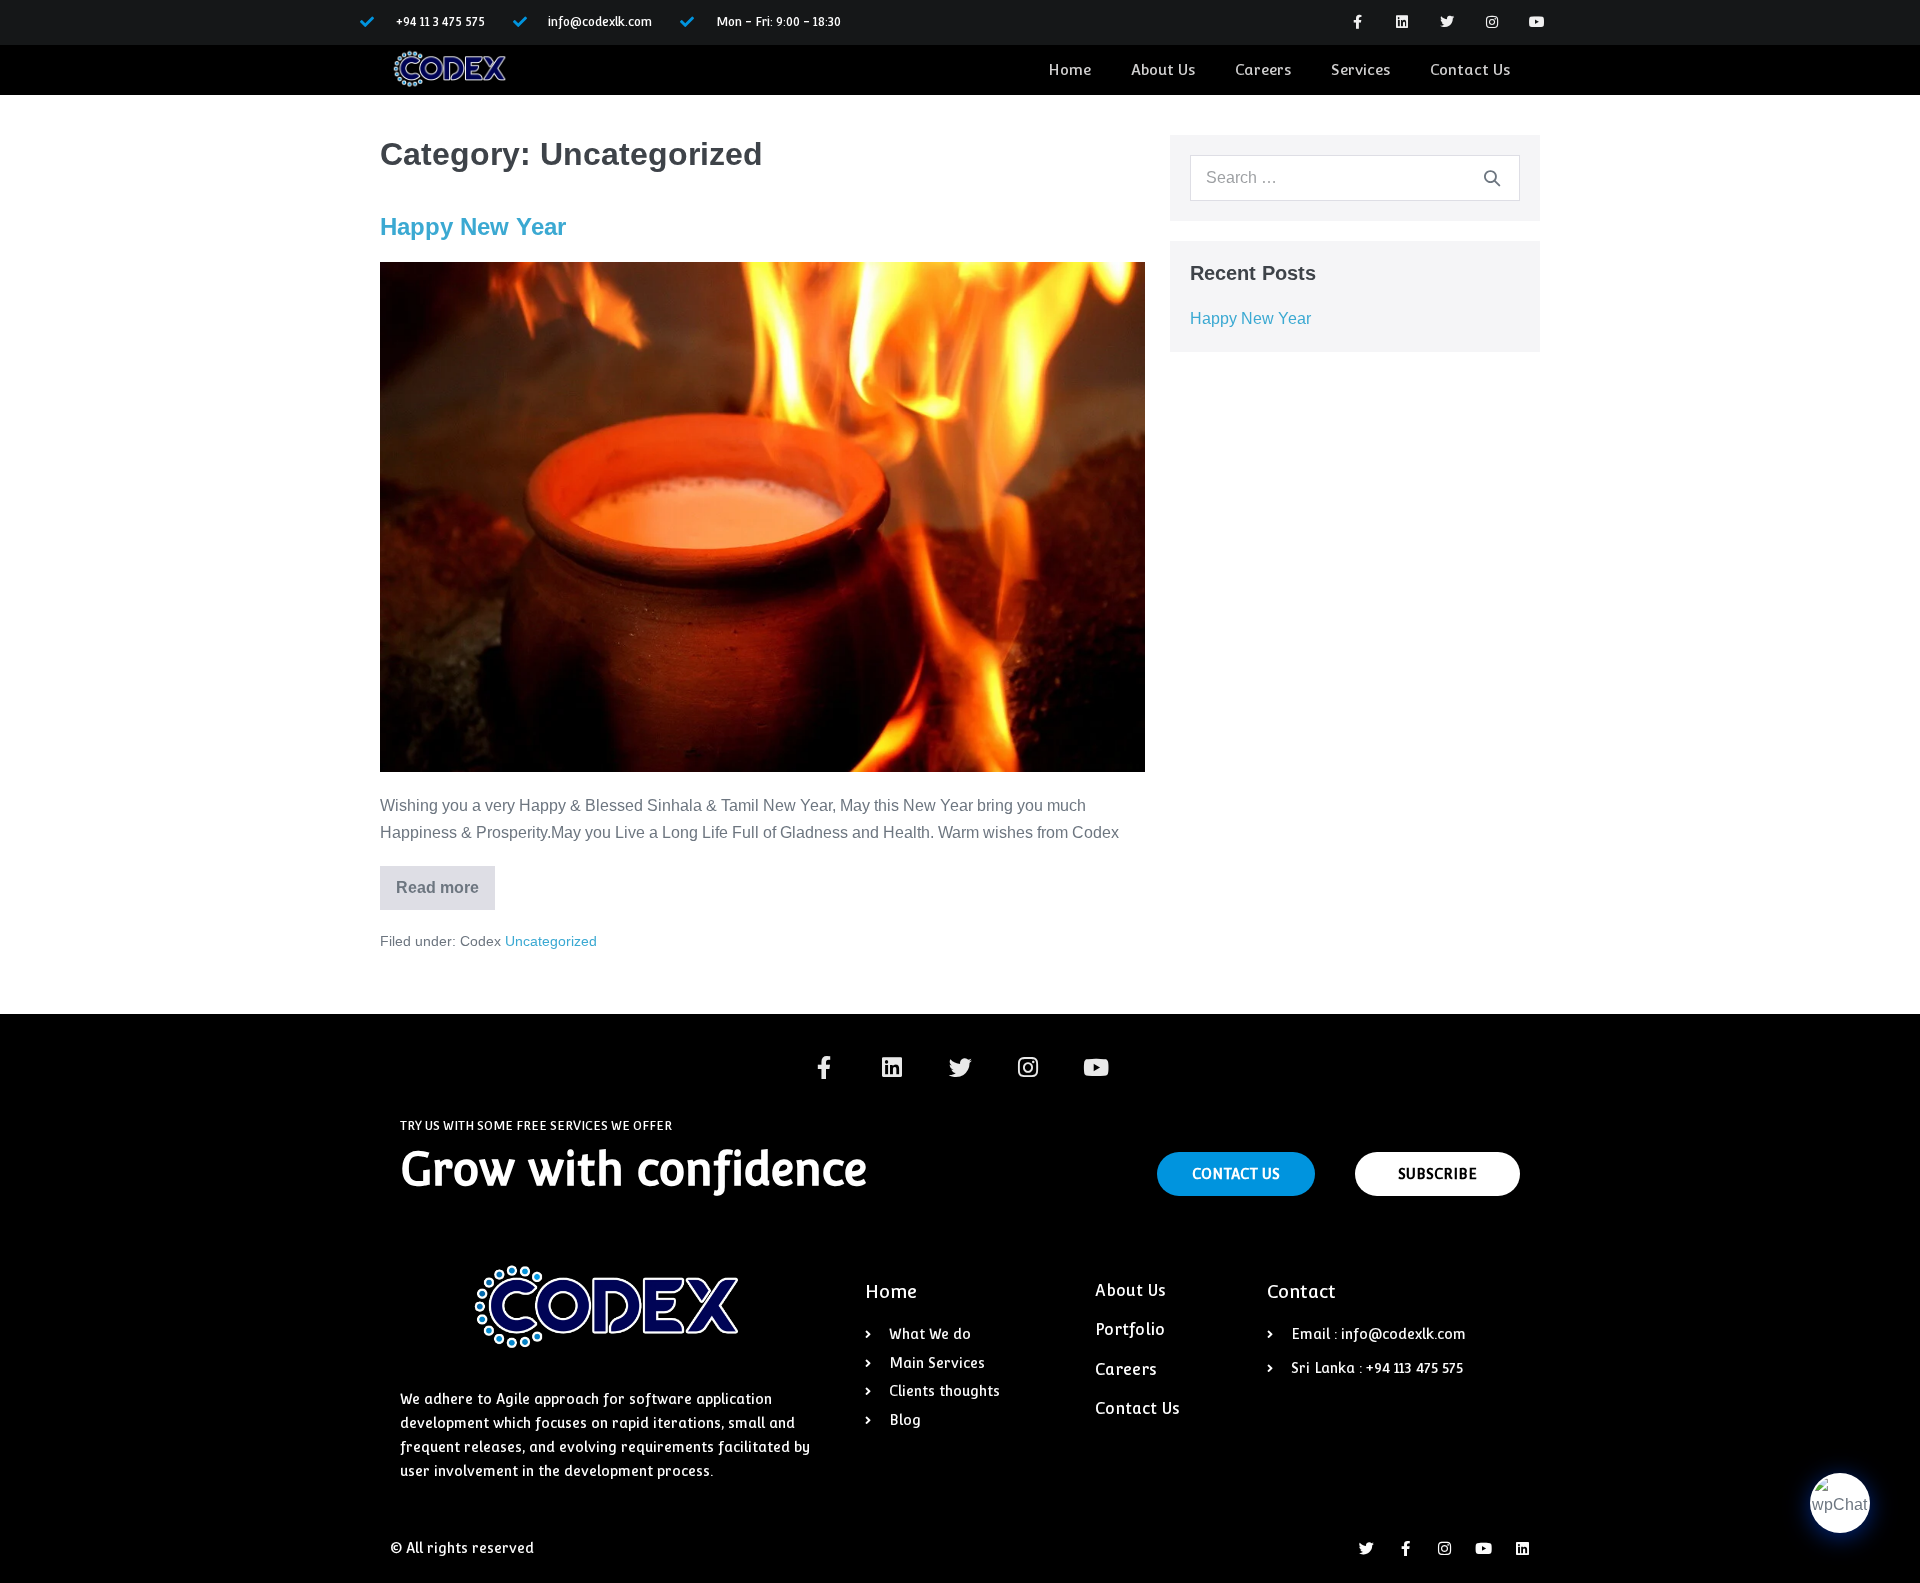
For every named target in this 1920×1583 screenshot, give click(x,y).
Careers (1263, 69)
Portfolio (1130, 1329)
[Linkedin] (1402, 22)
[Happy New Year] (762, 517)
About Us (1163, 69)
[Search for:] (1355, 177)
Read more (441, 881)
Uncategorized (551, 941)
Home (1069, 69)
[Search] (1492, 178)
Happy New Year (473, 226)
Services (1360, 69)
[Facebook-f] (1357, 22)
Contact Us (1470, 69)
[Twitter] (1447, 22)
